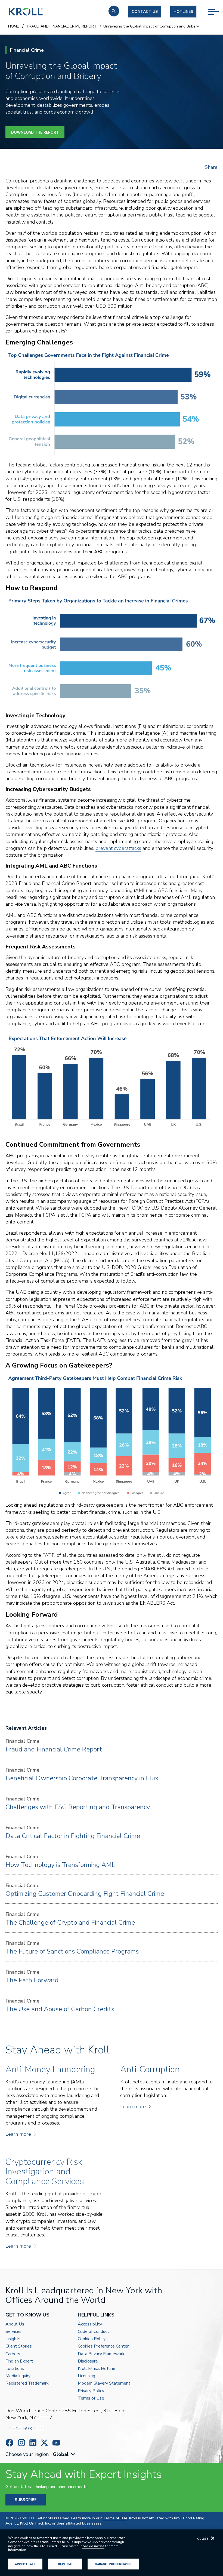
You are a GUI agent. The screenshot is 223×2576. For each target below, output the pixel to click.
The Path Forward (32, 1980)
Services (13, 2332)
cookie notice (93, 2546)
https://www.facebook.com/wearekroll (10, 2443)
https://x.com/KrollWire (44, 2443)
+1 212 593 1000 (25, 2429)
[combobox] (65, 2454)
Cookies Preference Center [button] (103, 2346)
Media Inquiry (18, 2376)
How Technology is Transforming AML (60, 1865)
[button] (114, 11)
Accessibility (90, 2324)
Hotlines (183, 12)
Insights (13, 2339)
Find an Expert (19, 2361)
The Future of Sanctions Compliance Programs (72, 1951)
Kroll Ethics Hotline (97, 2369)
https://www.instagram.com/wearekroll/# (21, 2443)
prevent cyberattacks (118, 848)
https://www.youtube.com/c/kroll (56, 2443)
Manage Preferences (113, 2564)
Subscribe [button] (26, 2500)
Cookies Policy (92, 2339)
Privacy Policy (91, 2391)
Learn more (18, 2134)
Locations (15, 2369)
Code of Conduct (93, 2332)
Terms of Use (91, 2398)
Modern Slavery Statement (104, 2383)
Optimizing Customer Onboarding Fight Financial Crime (85, 1894)
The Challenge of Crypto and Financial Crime (70, 1922)
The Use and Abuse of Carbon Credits (60, 2009)
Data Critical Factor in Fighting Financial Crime (73, 1836)
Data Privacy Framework (101, 2354)
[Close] (213, 2538)
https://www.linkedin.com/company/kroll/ (33, 2443)
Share (211, 167)
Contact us (145, 12)
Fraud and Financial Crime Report (54, 1749)
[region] (112, 2553)
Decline (65, 2564)
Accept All (25, 2564)
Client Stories (19, 2346)
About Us (15, 2324)
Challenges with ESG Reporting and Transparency (78, 1807)
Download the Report (35, 132)
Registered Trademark (27, 2383)
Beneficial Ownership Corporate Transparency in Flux (82, 1778)
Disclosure (88, 2361)
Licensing (86, 2376)
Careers (13, 2354)
